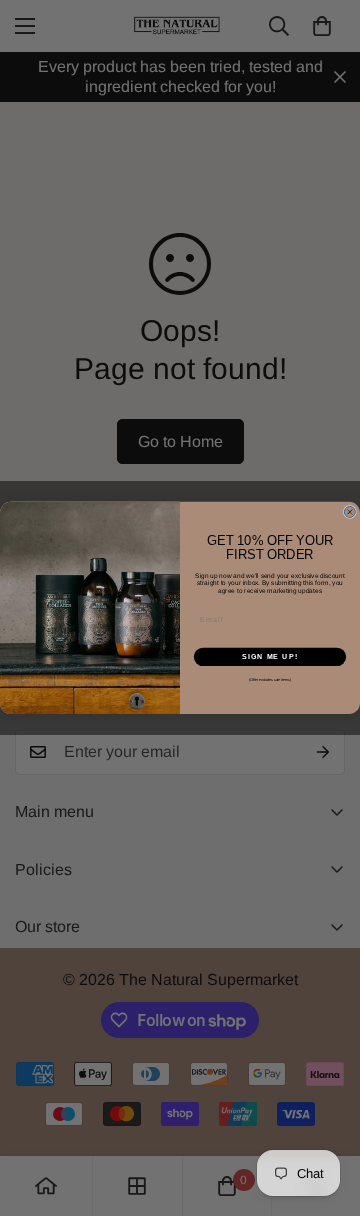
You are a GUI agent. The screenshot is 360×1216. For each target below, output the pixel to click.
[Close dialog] (349, 512)
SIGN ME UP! (270, 657)
